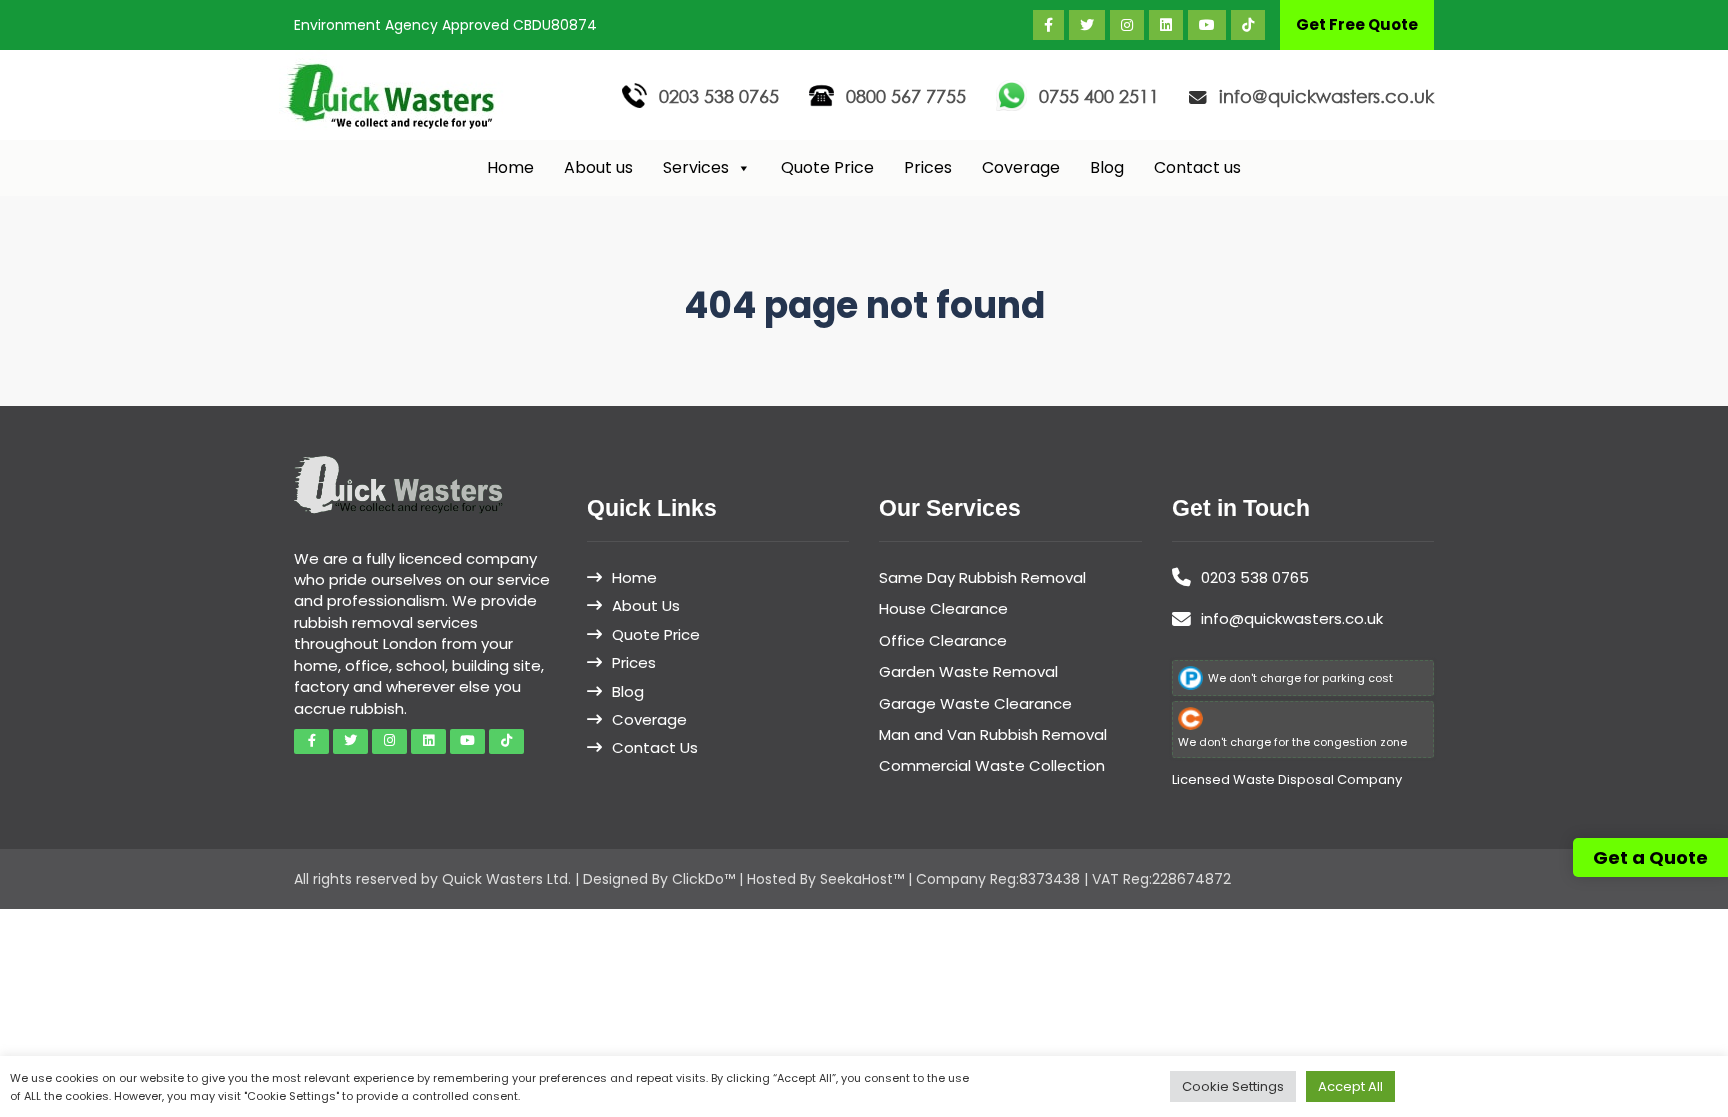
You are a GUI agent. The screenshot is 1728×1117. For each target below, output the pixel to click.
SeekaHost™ (862, 879)
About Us (646, 605)
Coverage (1021, 167)
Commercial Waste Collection (992, 765)
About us (598, 167)
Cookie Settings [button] (1233, 1086)
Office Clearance (943, 640)
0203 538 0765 (719, 96)
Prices (928, 167)
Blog (1107, 167)
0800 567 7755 (906, 96)
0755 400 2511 (1099, 96)
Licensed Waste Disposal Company (1287, 779)
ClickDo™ (703, 879)
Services (696, 167)
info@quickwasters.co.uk (1326, 96)
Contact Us (655, 747)
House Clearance (943, 608)
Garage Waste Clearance (975, 703)
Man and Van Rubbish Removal (993, 734)
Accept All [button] (1350, 1086)
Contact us (1197, 167)
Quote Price (827, 167)
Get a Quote (1650, 857)
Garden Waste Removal (968, 671)
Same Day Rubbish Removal (982, 577)
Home (510, 167)
